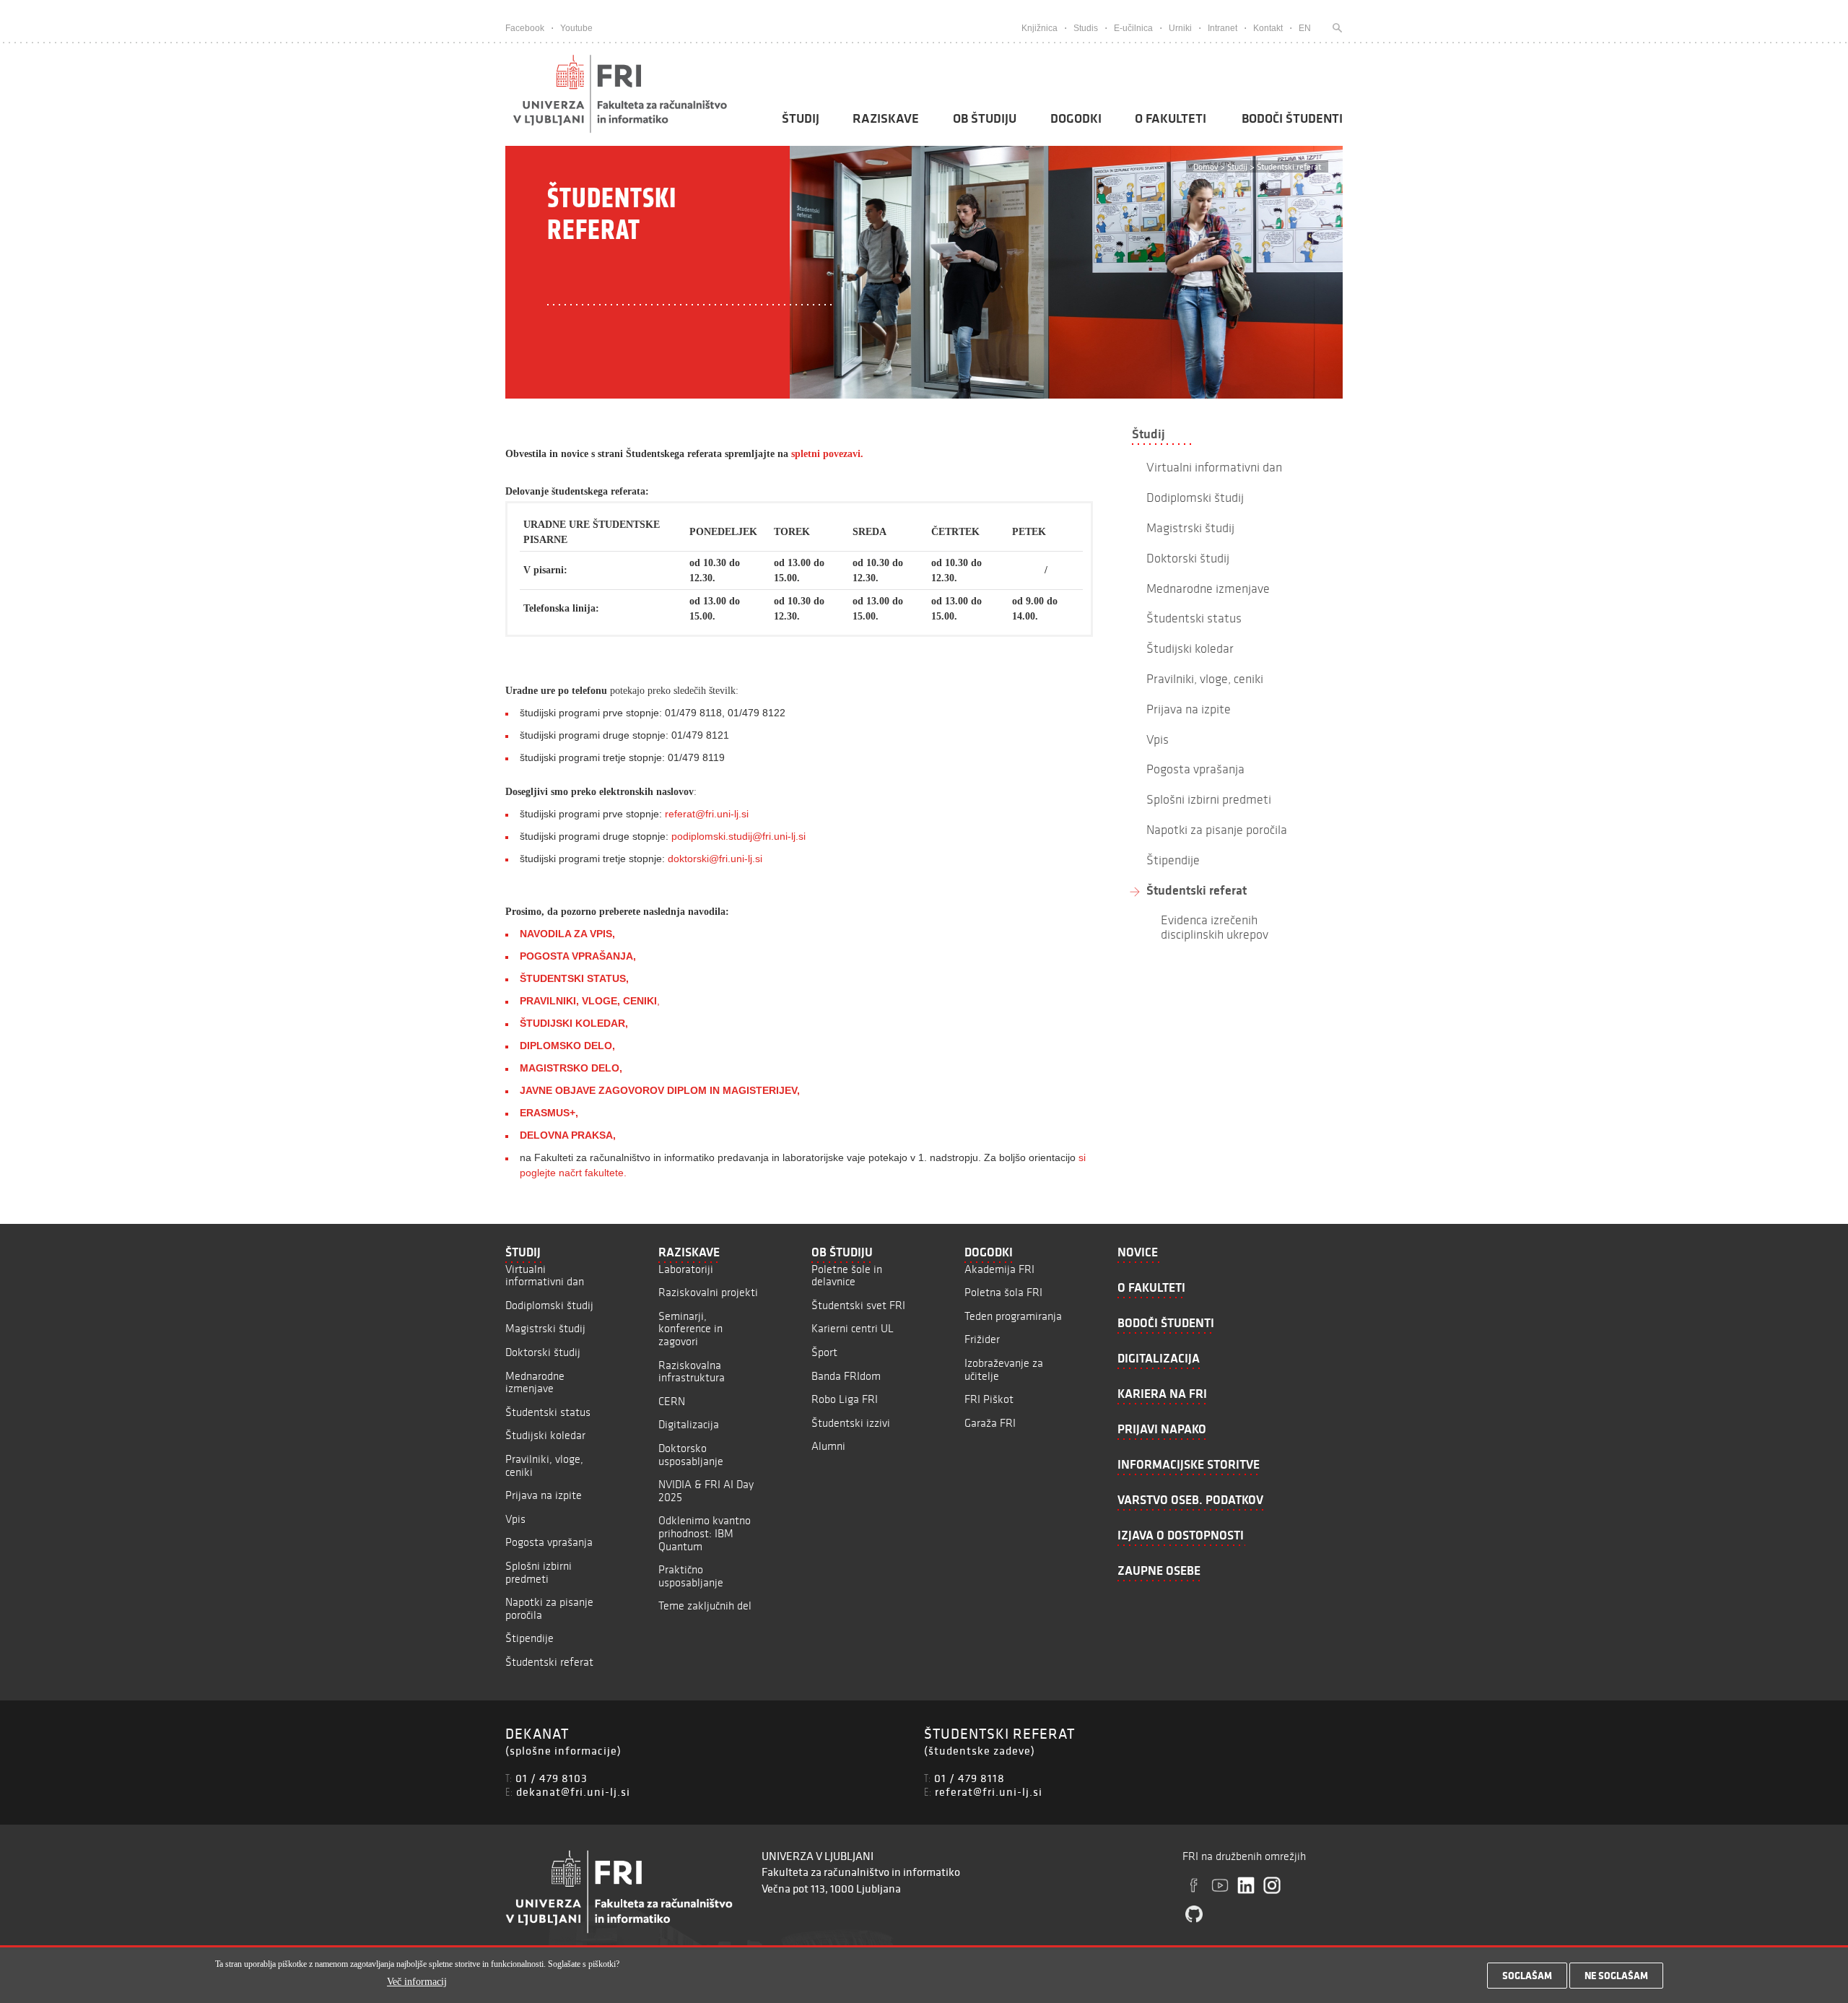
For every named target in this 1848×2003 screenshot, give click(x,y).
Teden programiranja (1013, 1316)
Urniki (1180, 28)
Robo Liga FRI (845, 1399)
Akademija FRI (999, 1269)
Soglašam (1527, 1976)
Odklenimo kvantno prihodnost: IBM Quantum (705, 1533)
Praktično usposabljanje (691, 1576)
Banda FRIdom (846, 1376)
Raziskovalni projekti (708, 1292)
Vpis (515, 1519)
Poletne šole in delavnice (847, 1276)
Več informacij (417, 1982)
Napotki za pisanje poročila (549, 1608)
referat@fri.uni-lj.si (707, 814)
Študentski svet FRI (858, 1305)
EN (1305, 28)
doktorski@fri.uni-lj (710, 859)
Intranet (1222, 28)
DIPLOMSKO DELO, (567, 1046)
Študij (801, 118)
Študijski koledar (545, 1435)
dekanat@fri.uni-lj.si (573, 1791)
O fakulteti (1171, 118)
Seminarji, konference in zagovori (690, 1329)
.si (757, 859)
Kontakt (1268, 28)
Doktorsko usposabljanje (691, 1455)
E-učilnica (1133, 28)
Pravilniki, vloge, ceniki (544, 1465)
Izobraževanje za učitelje (1004, 1369)
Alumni (828, 1446)
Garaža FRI (990, 1423)
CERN (672, 1401)
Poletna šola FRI (1003, 1292)
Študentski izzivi (851, 1423)
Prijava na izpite (544, 1495)
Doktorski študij (543, 1352)
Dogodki (1076, 118)
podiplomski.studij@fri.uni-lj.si (738, 836)
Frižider (982, 1339)
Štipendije (529, 1638)
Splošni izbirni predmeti (539, 1572)
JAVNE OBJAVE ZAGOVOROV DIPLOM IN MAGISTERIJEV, (660, 1090)
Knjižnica (1039, 28)
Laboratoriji (686, 1269)
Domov (1206, 166)
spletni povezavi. (827, 454)
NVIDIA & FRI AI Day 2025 (706, 1491)
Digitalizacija (689, 1424)
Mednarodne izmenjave (535, 1382)
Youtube (576, 28)
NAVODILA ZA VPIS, (567, 934)
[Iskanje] (1334, 28)
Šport (824, 1352)
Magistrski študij (545, 1328)
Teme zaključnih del (705, 1606)
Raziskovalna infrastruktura (692, 1372)
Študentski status (548, 1412)
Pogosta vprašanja (549, 1542)
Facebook (525, 28)
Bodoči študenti (1292, 118)
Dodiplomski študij (549, 1305)
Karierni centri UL (853, 1328)
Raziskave (886, 118)
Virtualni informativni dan (545, 1276)
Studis (1086, 28)
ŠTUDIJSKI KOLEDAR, (574, 1023)
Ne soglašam (1616, 1976)
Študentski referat (1197, 890)
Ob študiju (985, 118)
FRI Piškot (989, 1399)
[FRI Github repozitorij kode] (1194, 1914)
